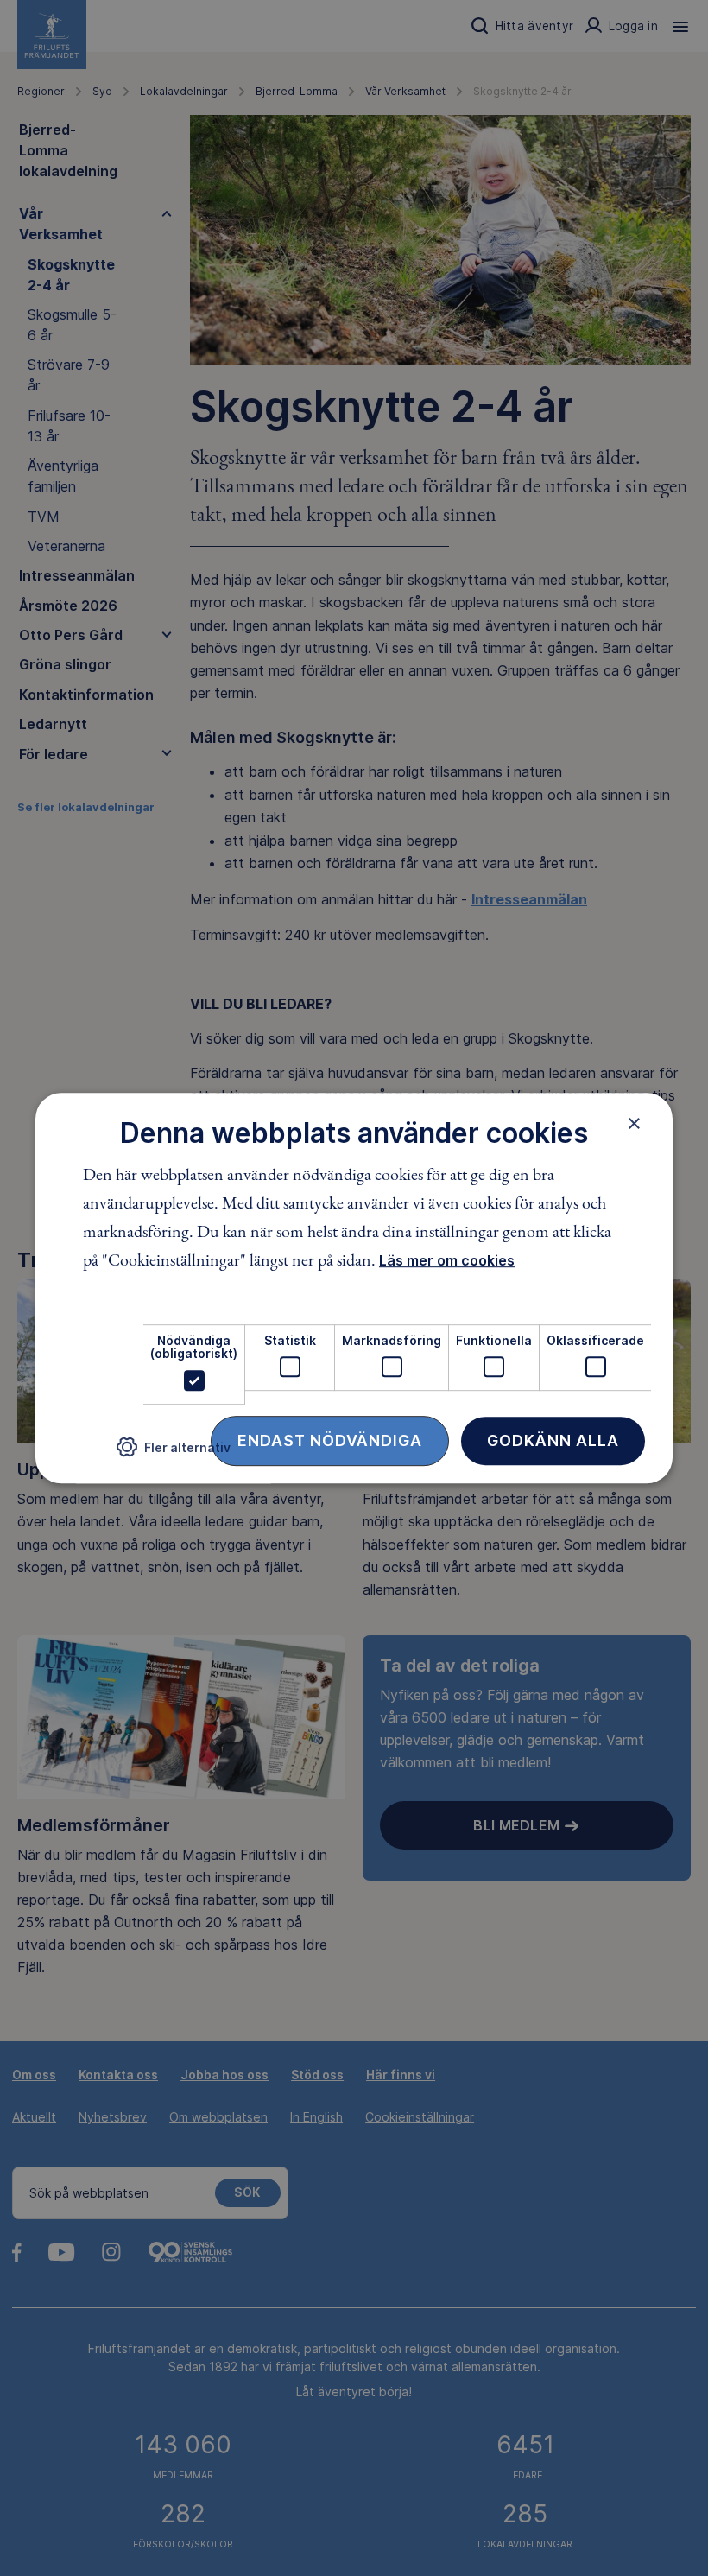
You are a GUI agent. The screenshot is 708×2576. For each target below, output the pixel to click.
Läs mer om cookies (447, 1260)
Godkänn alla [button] (553, 1440)
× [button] (634, 1123)
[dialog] (354, 1288)
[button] (174, 1453)
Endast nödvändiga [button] (330, 1440)
